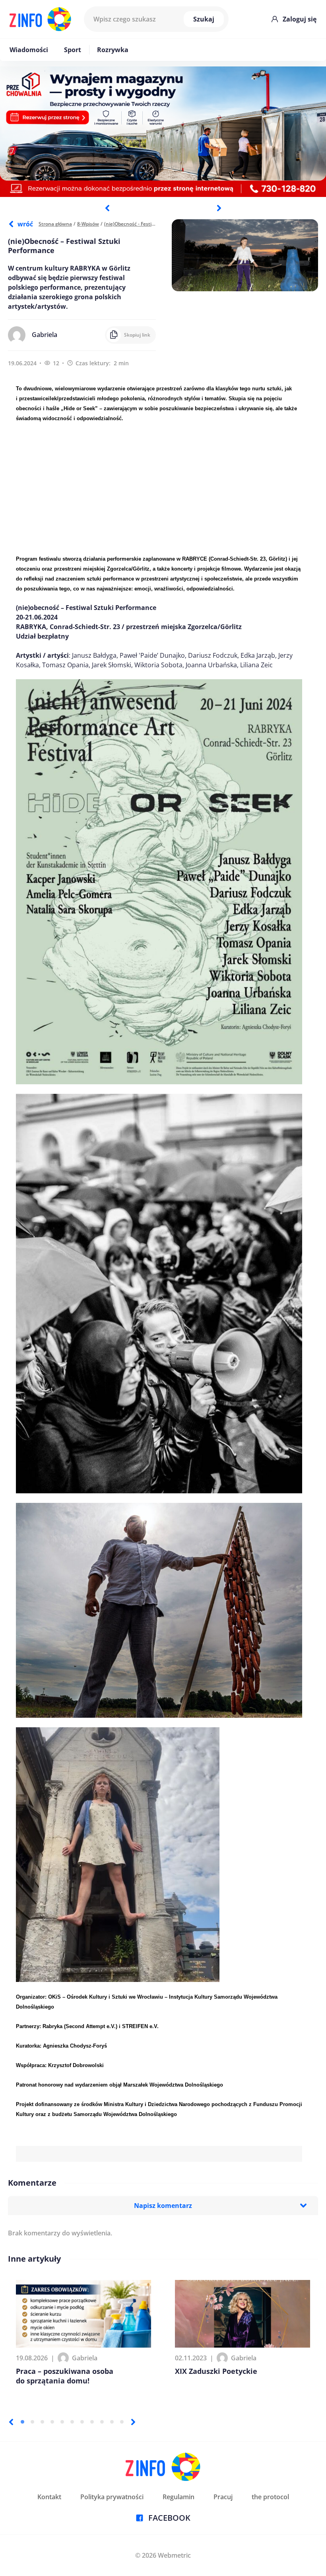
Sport (73, 50)
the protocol (270, 2497)
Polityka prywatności (112, 2497)
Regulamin (179, 2497)
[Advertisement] (159, 488)
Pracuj (223, 2497)
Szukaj (204, 19)
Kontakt (49, 2497)
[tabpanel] (163, 132)
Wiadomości (29, 50)
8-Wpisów (88, 224)
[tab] (22, 2422)
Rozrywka (113, 50)
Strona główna (55, 224)
